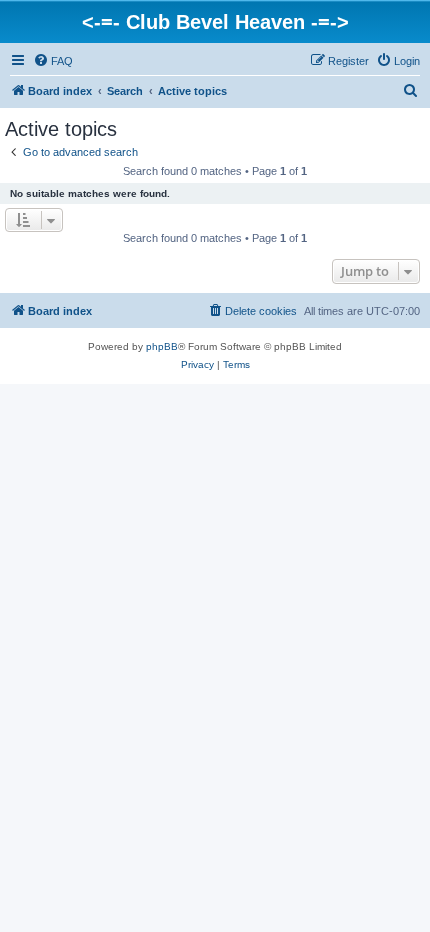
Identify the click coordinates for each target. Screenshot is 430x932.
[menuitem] (53, 61)
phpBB (162, 346)
